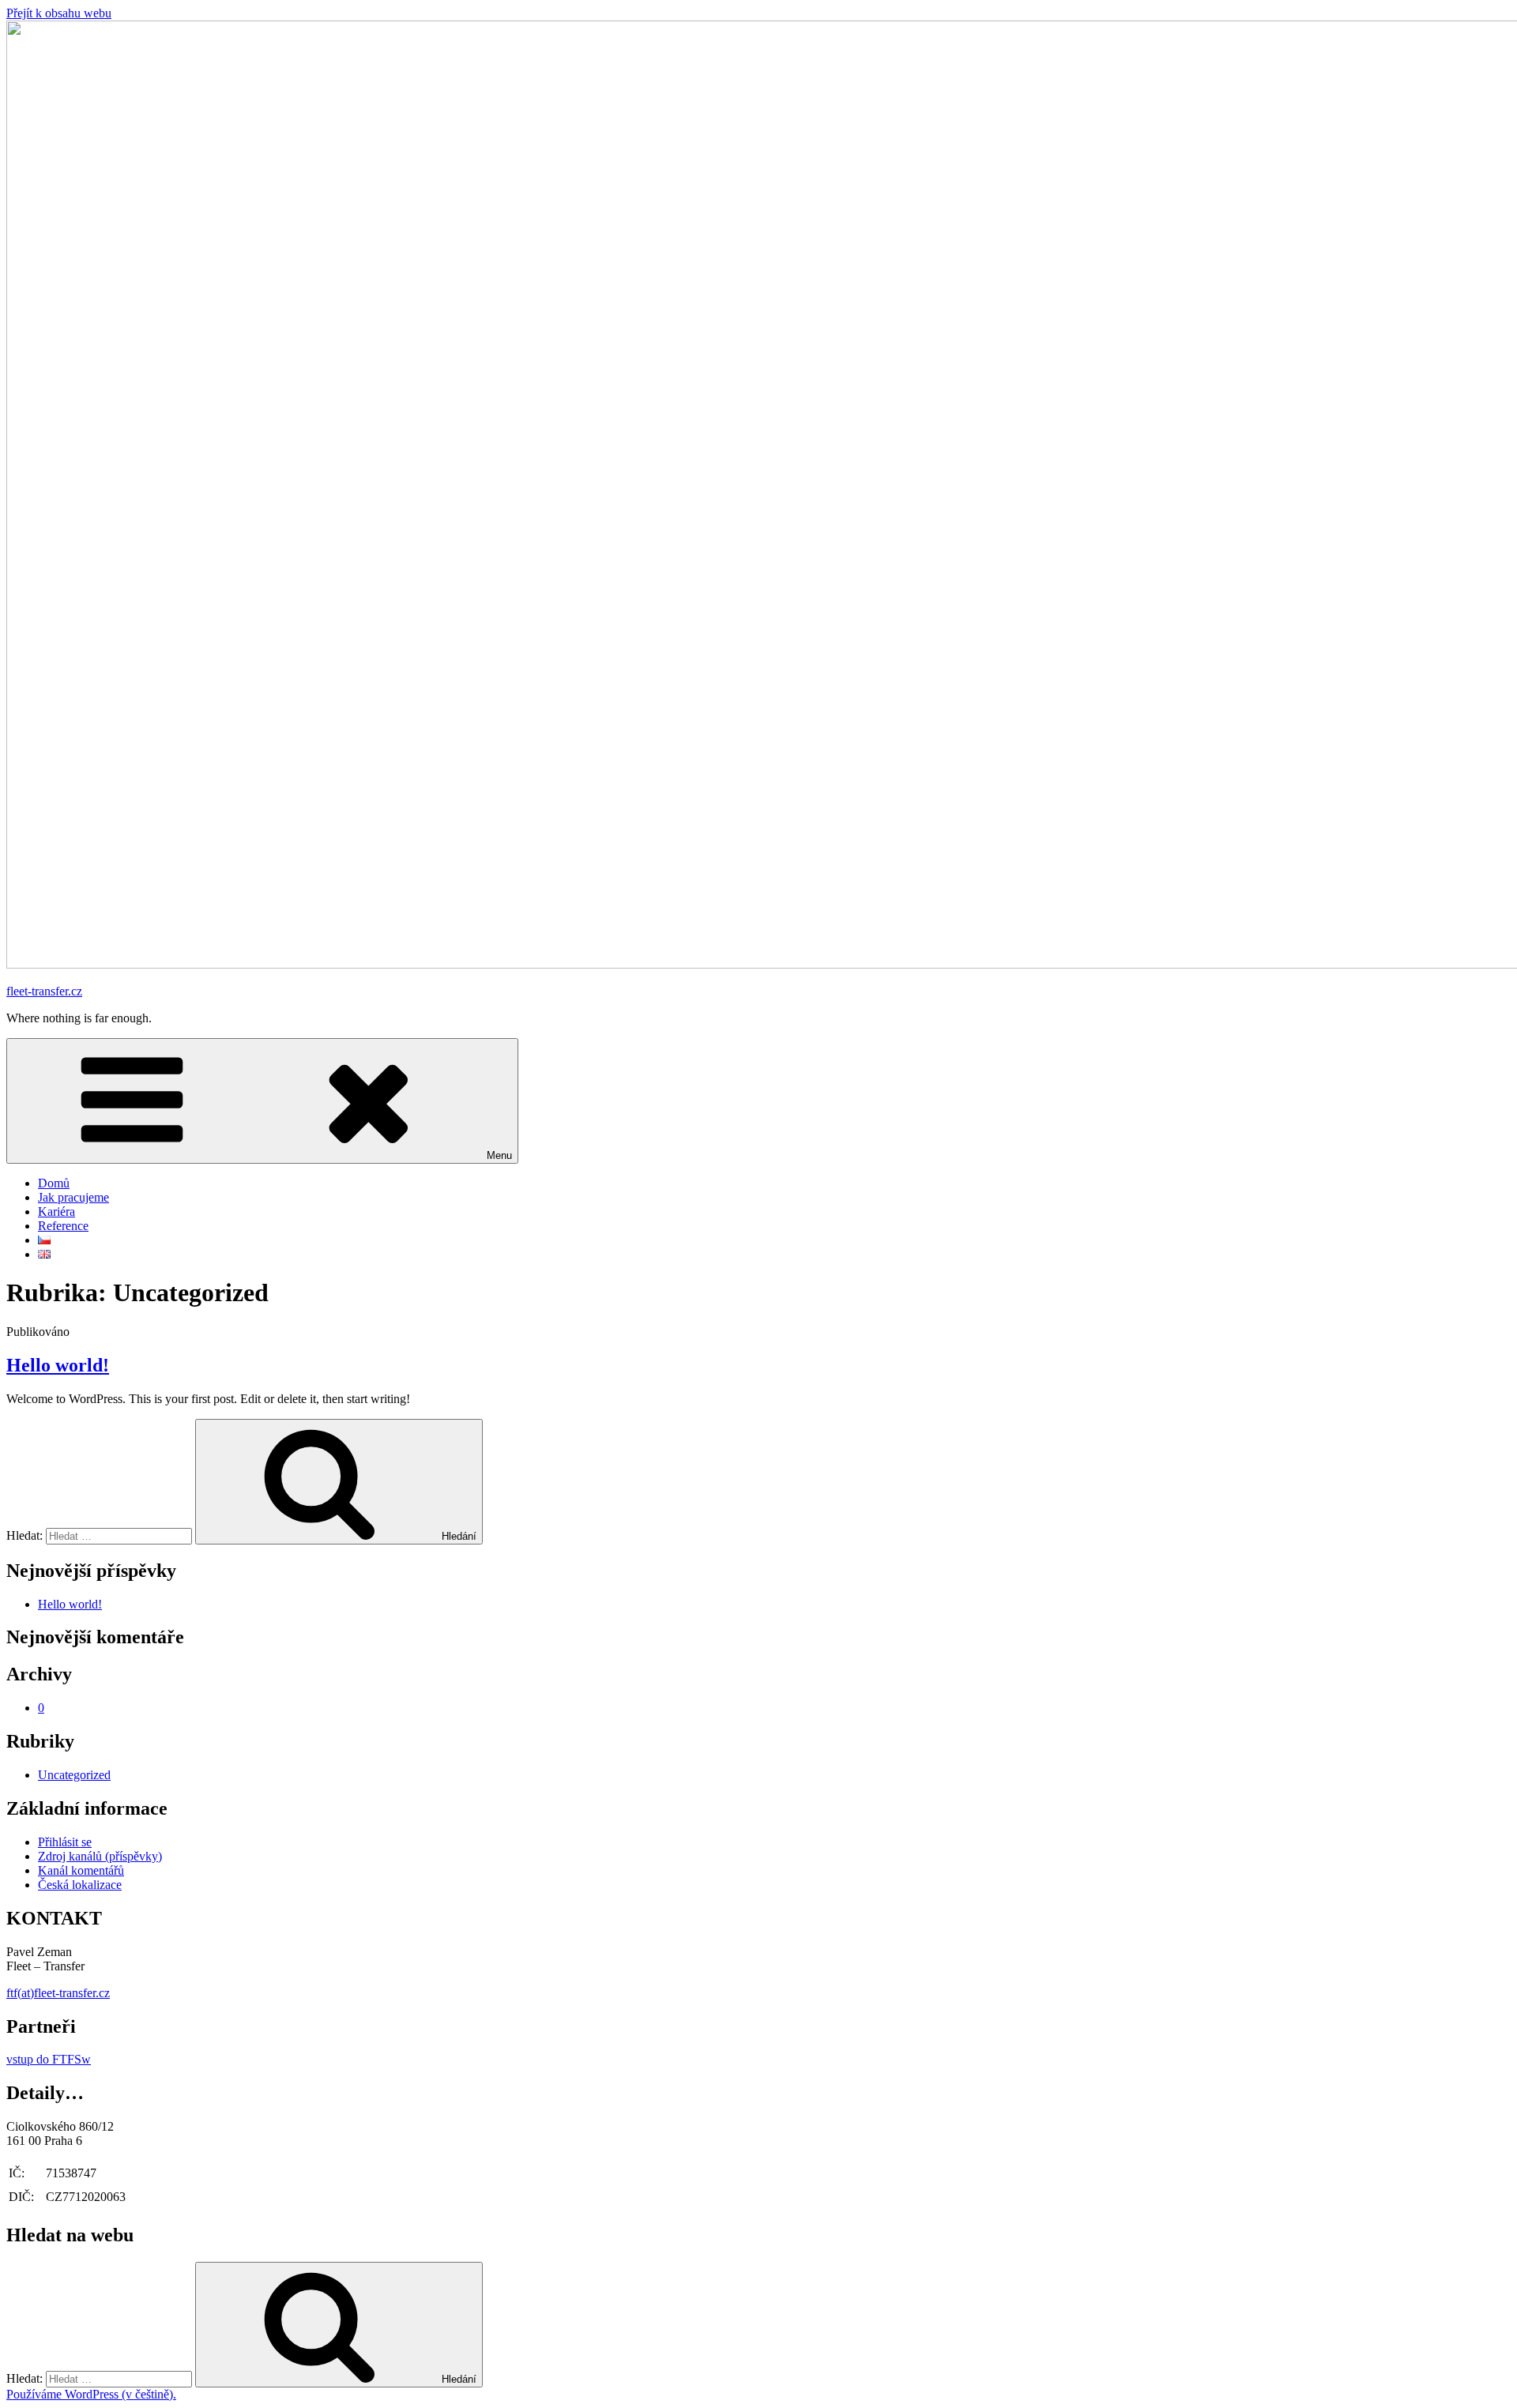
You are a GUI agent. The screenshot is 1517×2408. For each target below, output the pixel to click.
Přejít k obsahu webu (59, 13)
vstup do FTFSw (49, 2059)
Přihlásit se (65, 1842)
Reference (63, 1226)
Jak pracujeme (73, 1197)
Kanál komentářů (81, 1870)
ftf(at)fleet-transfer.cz (58, 1993)
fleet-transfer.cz (44, 991)
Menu (499, 1155)
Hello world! (58, 1365)
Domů (54, 1183)
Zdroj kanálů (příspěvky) (100, 1856)
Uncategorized (74, 1775)
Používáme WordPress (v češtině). (91, 2394)
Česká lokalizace (80, 1885)
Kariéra (56, 1212)
